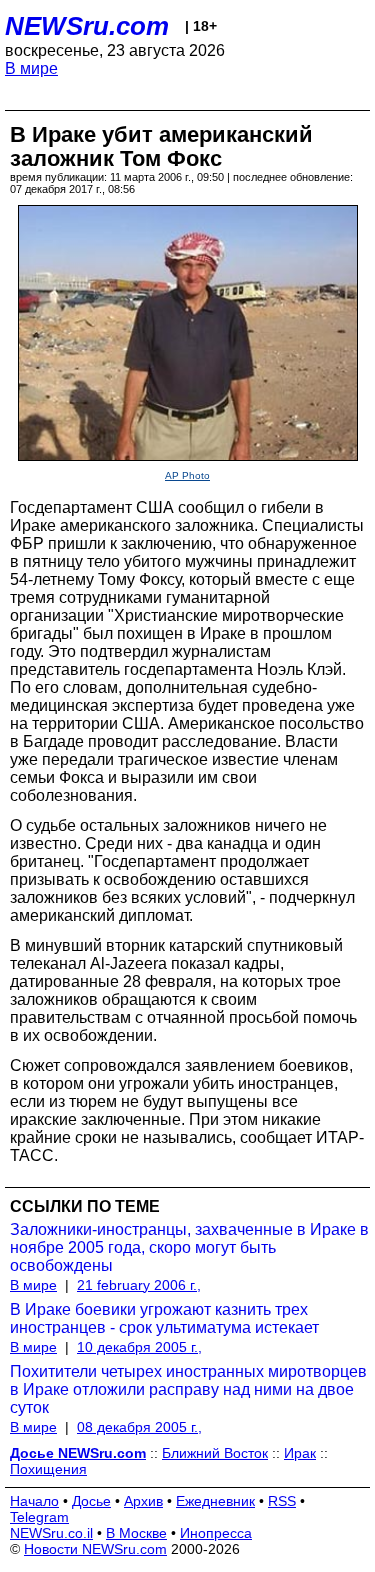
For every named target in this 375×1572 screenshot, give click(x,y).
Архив (143, 1501)
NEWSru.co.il (51, 1533)
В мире (31, 68)
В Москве (136, 1533)
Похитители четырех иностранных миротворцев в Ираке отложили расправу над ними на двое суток (188, 1389)
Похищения (48, 1469)
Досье (91, 1501)
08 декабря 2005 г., (139, 1427)
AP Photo (187, 475)
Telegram (39, 1517)
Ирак (300, 1453)
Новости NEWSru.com (95, 1549)
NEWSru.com (87, 26)
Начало (34, 1501)
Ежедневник (215, 1501)
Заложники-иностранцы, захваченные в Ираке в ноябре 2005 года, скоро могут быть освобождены (189, 1247)
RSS (282, 1501)
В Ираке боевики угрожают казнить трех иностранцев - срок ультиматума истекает (164, 1318)
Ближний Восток (215, 1453)
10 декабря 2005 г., (139, 1347)
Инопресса (216, 1533)
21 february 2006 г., (139, 1285)
